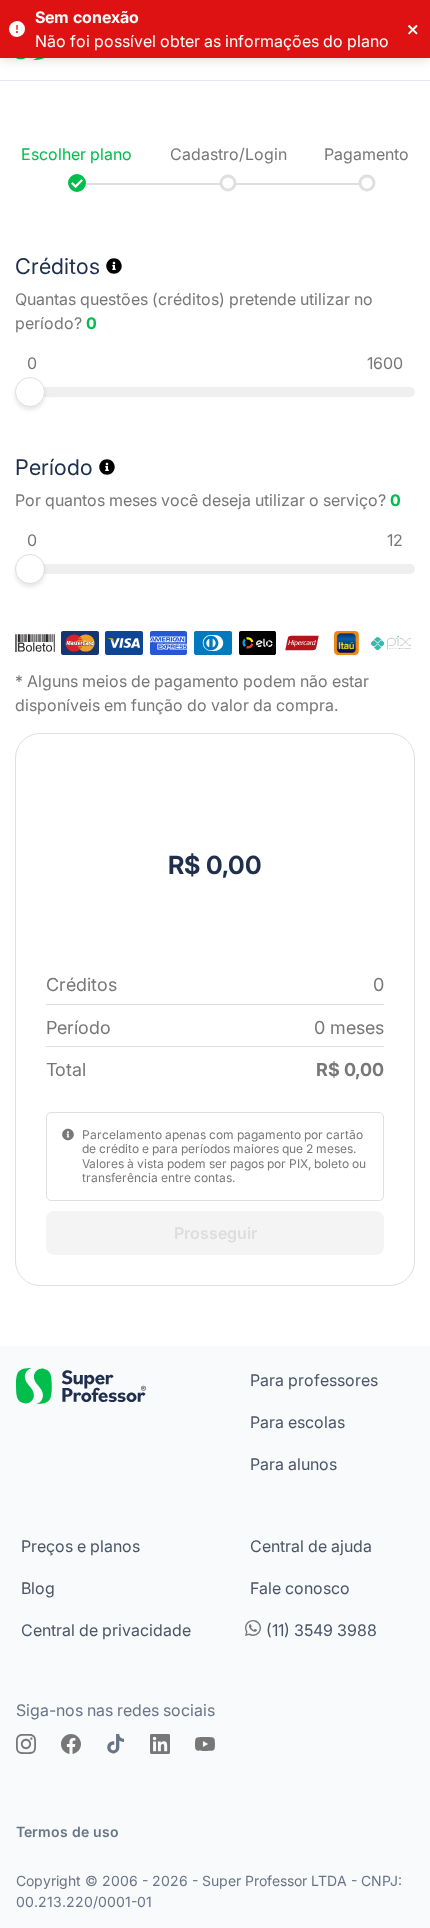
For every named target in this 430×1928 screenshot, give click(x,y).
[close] (413, 29)
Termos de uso (67, 1831)
